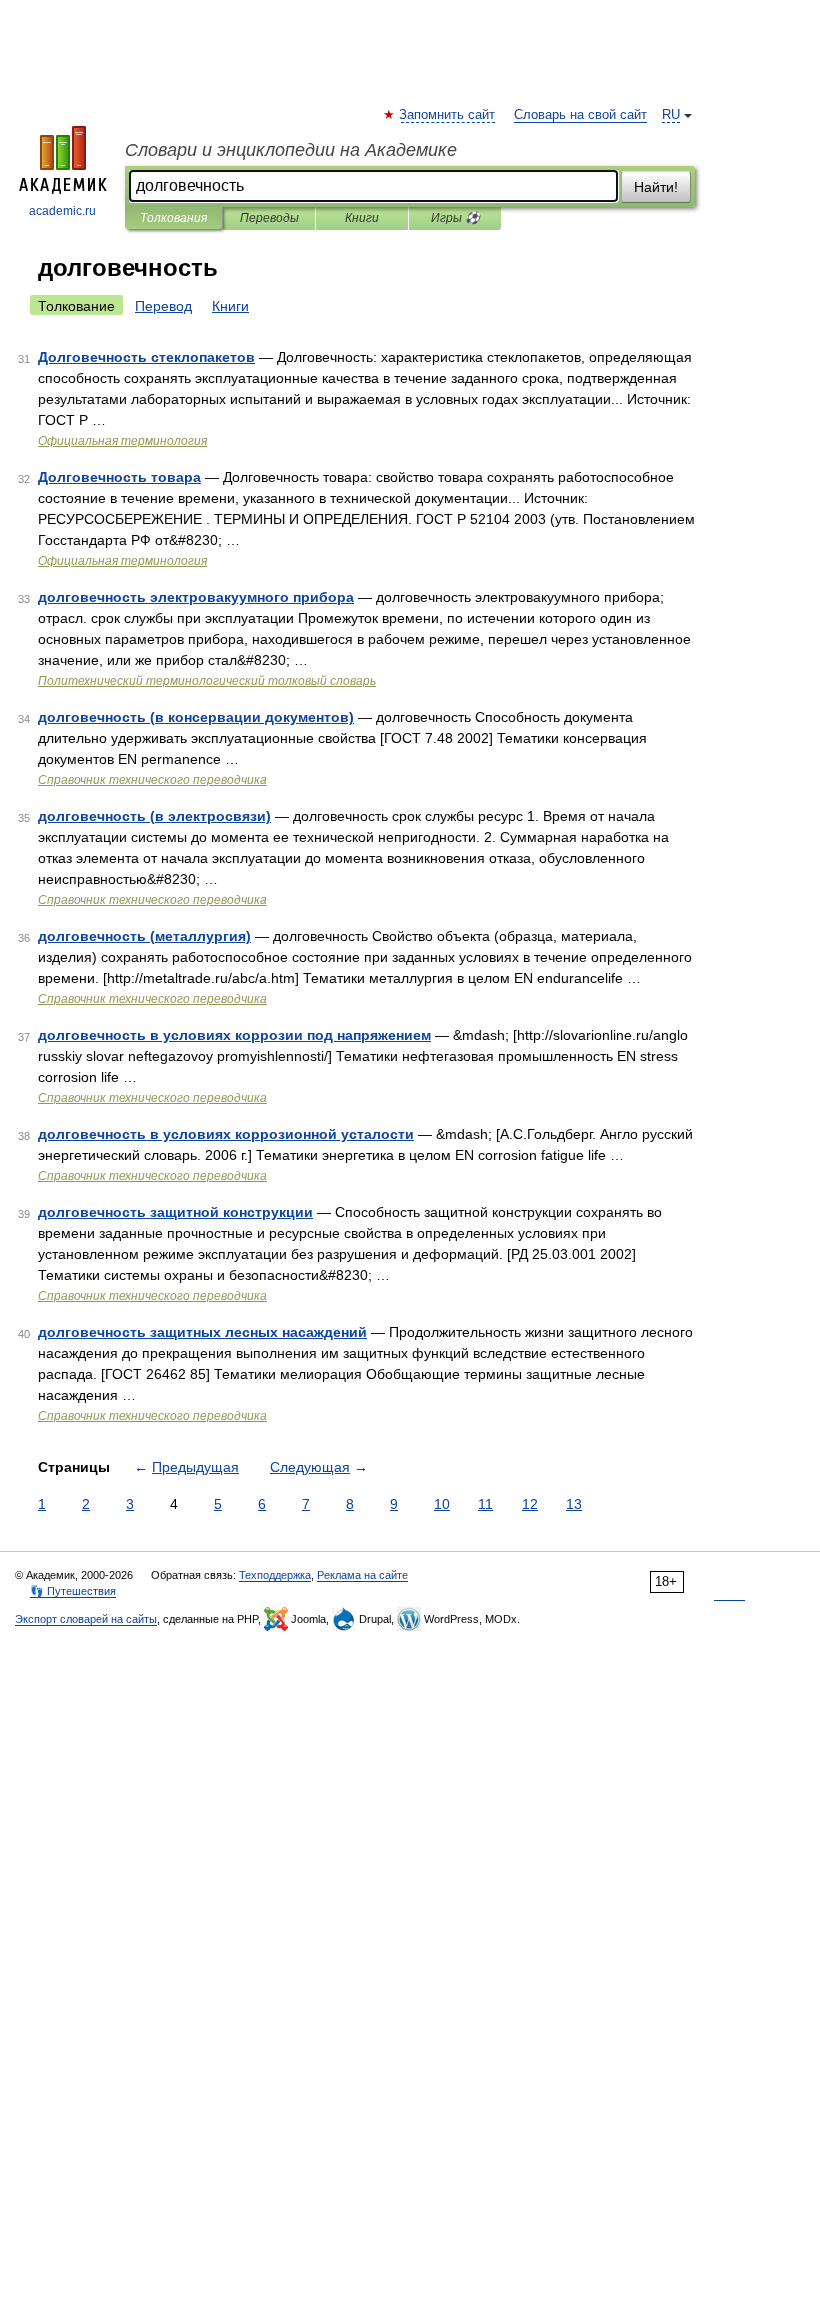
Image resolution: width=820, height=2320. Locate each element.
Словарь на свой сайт (580, 115)
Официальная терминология (122, 441)
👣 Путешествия (73, 1591)
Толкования (173, 218)
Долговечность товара (119, 477)
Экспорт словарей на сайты (86, 1619)
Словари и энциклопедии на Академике (291, 150)
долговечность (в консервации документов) (196, 717)
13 (574, 1504)
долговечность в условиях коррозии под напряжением (234, 1035)
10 (442, 1504)
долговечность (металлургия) (144, 936)
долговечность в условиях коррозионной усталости (226, 1134)
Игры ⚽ (455, 218)
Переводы (269, 218)
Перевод (163, 306)
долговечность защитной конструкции (175, 1212)
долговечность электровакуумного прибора (196, 597)
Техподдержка (275, 1575)
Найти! (656, 187)
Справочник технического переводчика (152, 780)
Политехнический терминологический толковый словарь (207, 681)
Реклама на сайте (362, 1575)
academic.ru (62, 211)
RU (671, 115)
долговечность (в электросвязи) (154, 816)
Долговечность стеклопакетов (146, 357)
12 (530, 1504)
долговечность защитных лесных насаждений (202, 1332)
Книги (362, 218)
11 (485, 1504)
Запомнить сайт (448, 115)
